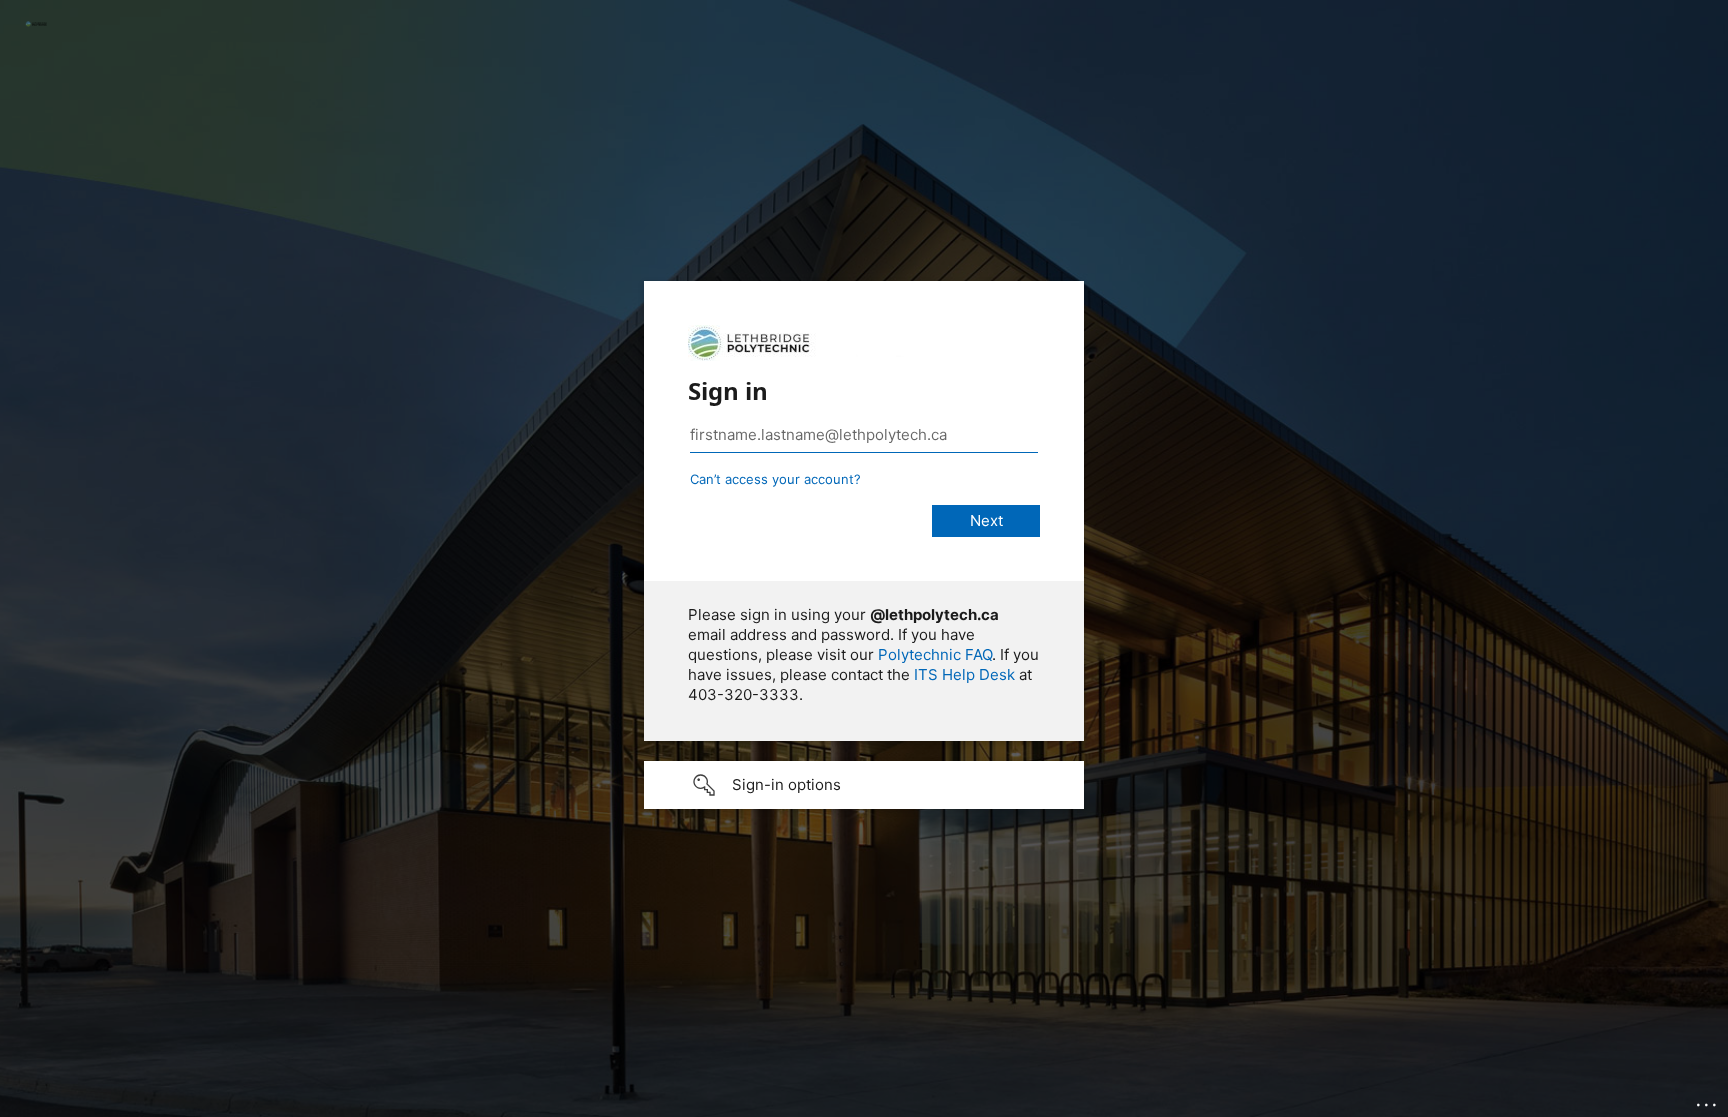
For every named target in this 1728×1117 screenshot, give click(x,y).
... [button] (1708, 1100)
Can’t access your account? (775, 479)
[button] (864, 785)
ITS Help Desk (964, 674)
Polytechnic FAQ (935, 654)
